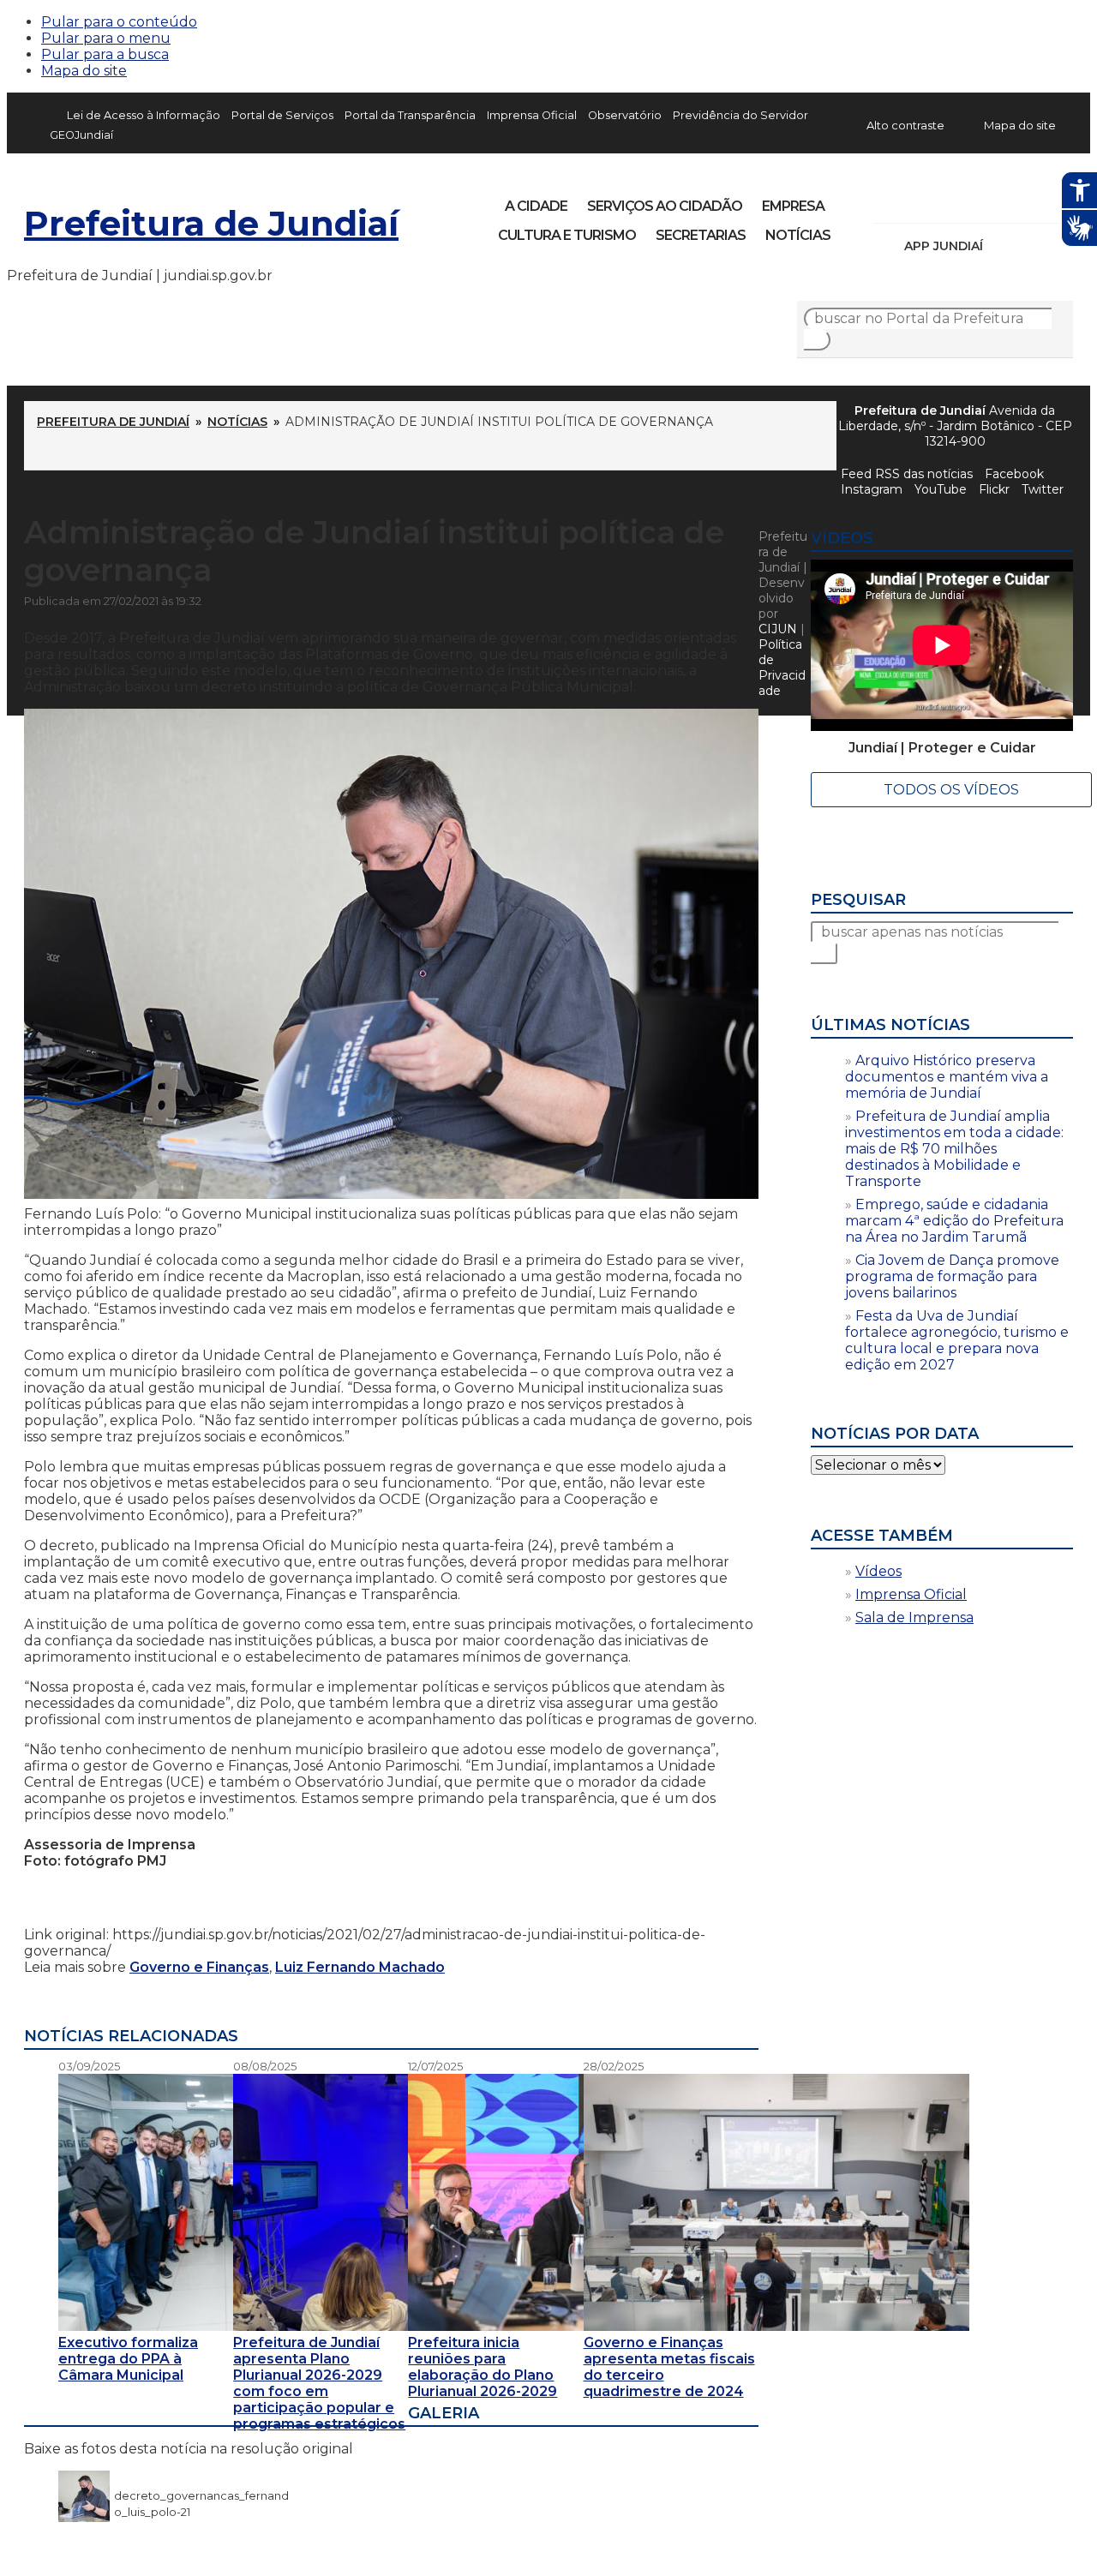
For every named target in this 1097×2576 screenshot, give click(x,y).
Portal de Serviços (282, 115)
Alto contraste (905, 125)
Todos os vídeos (951, 790)
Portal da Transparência (410, 115)
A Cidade (536, 206)
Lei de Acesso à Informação (144, 115)
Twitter (1043, 489)
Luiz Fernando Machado (360, 1967)
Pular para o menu (106, 38)
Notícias (798, 235)
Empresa (793, 206)
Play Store (1031, 246)
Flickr (1034, 201)
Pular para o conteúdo (119, 22)
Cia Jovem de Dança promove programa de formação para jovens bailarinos (952, 1276)
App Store (1002, 246)
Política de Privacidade (782, 668)
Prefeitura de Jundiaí (211, 223)
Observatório (625, 115)
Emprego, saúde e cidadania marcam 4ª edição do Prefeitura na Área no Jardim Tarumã (954, 1221)
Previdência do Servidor (740, 115)
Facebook (888, 201)
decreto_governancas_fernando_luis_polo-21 (201, 2495)
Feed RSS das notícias (907, 474)
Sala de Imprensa (914, 1617)
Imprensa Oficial (532, 115)
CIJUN (778, 629)
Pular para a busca (105, 54)
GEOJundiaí (81, 135)
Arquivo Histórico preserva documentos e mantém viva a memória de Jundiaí (947, 1077)
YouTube (975, 201)
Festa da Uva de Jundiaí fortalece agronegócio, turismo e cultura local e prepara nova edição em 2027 (957, 1340)
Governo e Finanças (199, 1967)
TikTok (946, 201)
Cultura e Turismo (567, 235)
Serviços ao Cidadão (665, 206)
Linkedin (1004, 201)
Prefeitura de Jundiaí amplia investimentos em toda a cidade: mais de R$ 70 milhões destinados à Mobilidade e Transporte (954, 1149)
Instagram (917, 201)
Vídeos (878, 1571)
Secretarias (701, 235)
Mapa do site (84, 71)
